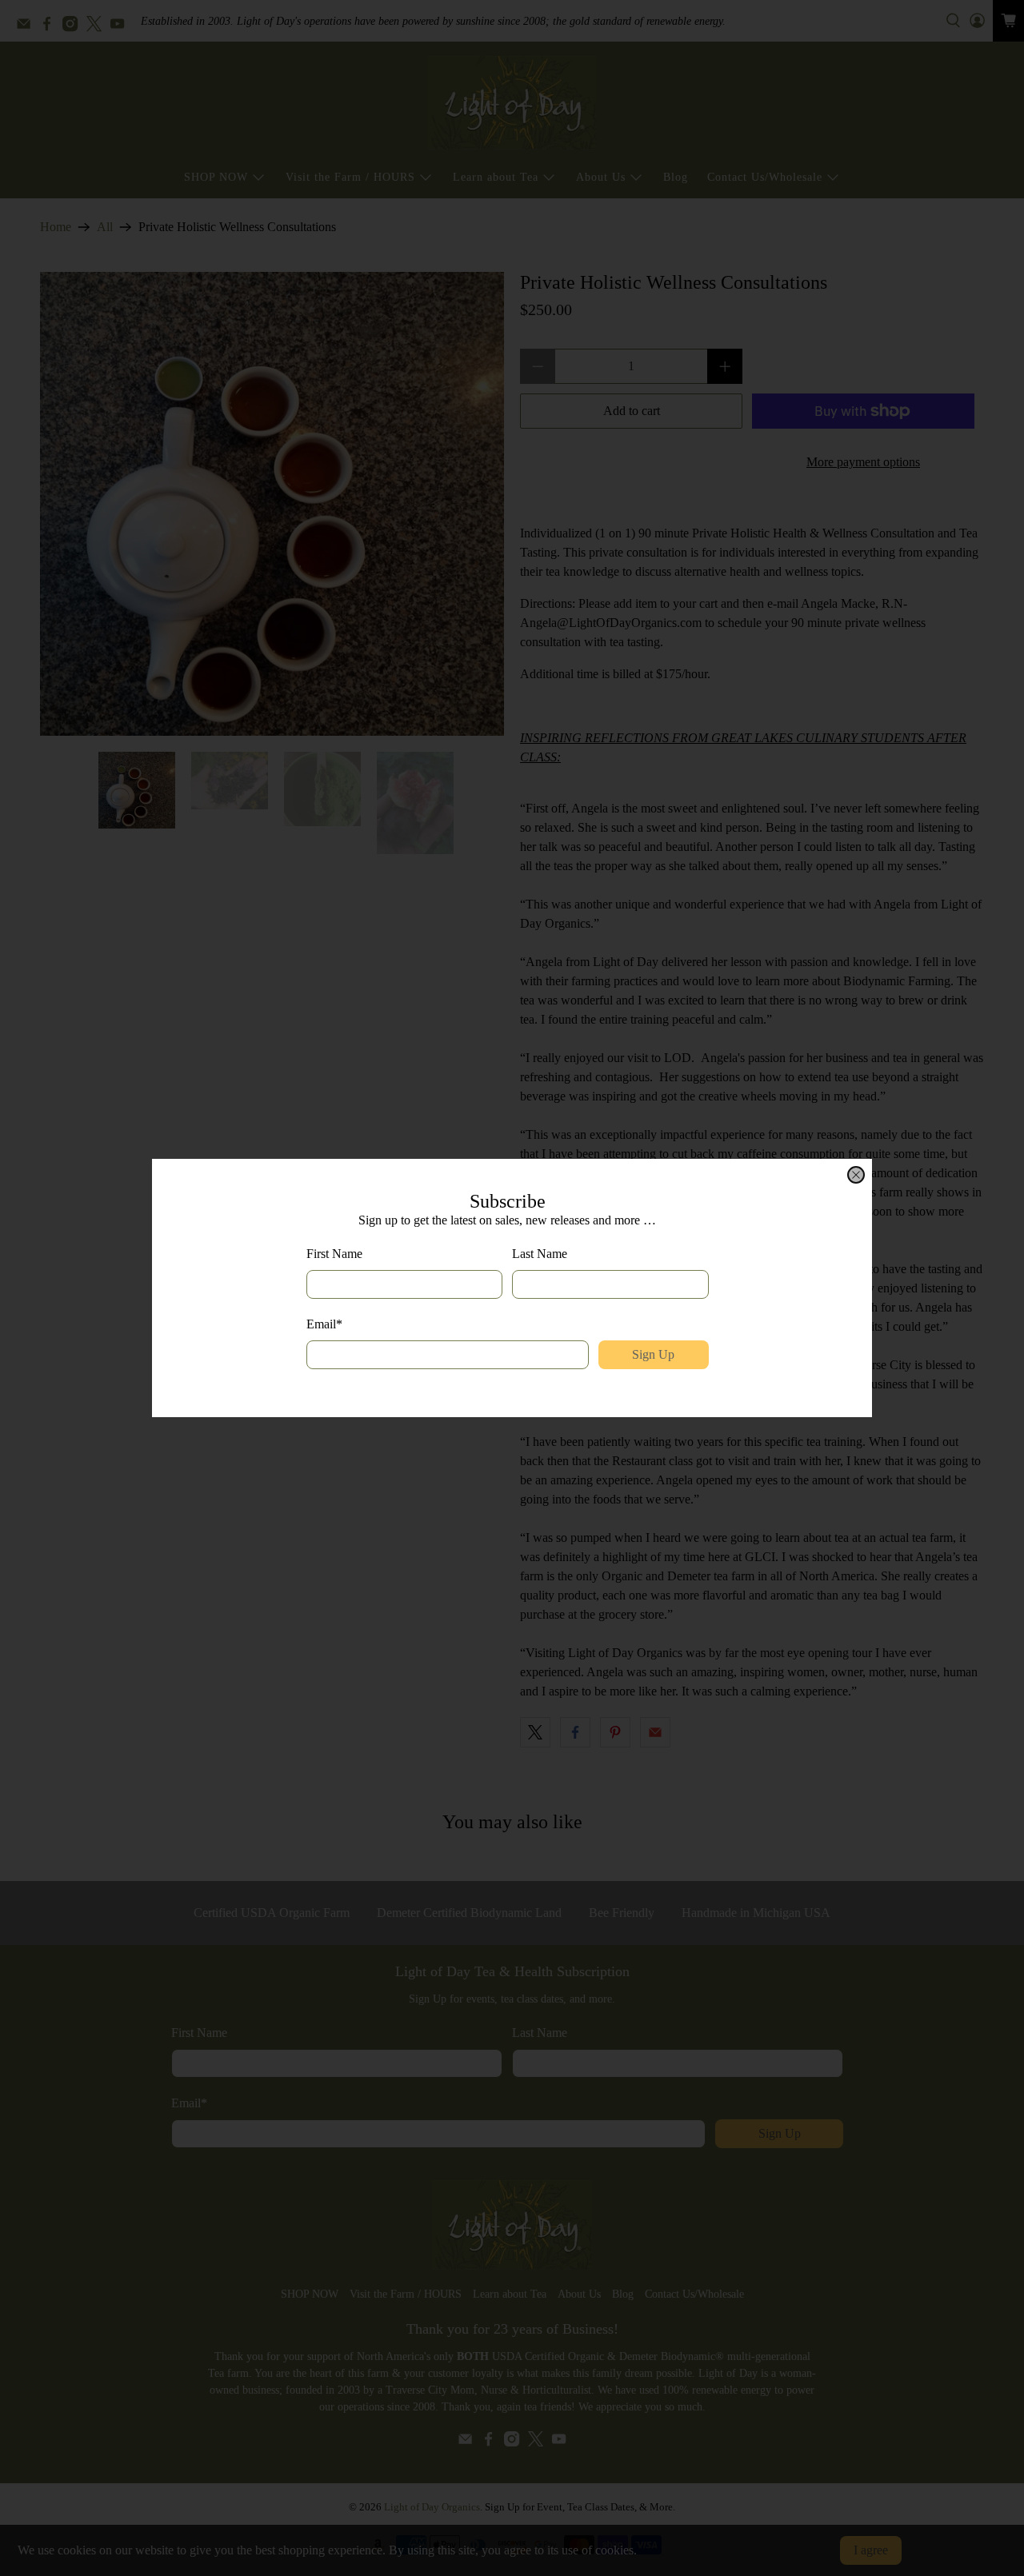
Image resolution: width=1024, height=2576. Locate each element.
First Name (334, 1254)
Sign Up (653, 1354)
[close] (856, 1175)
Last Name (540, 1254)
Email (324, 1324)
